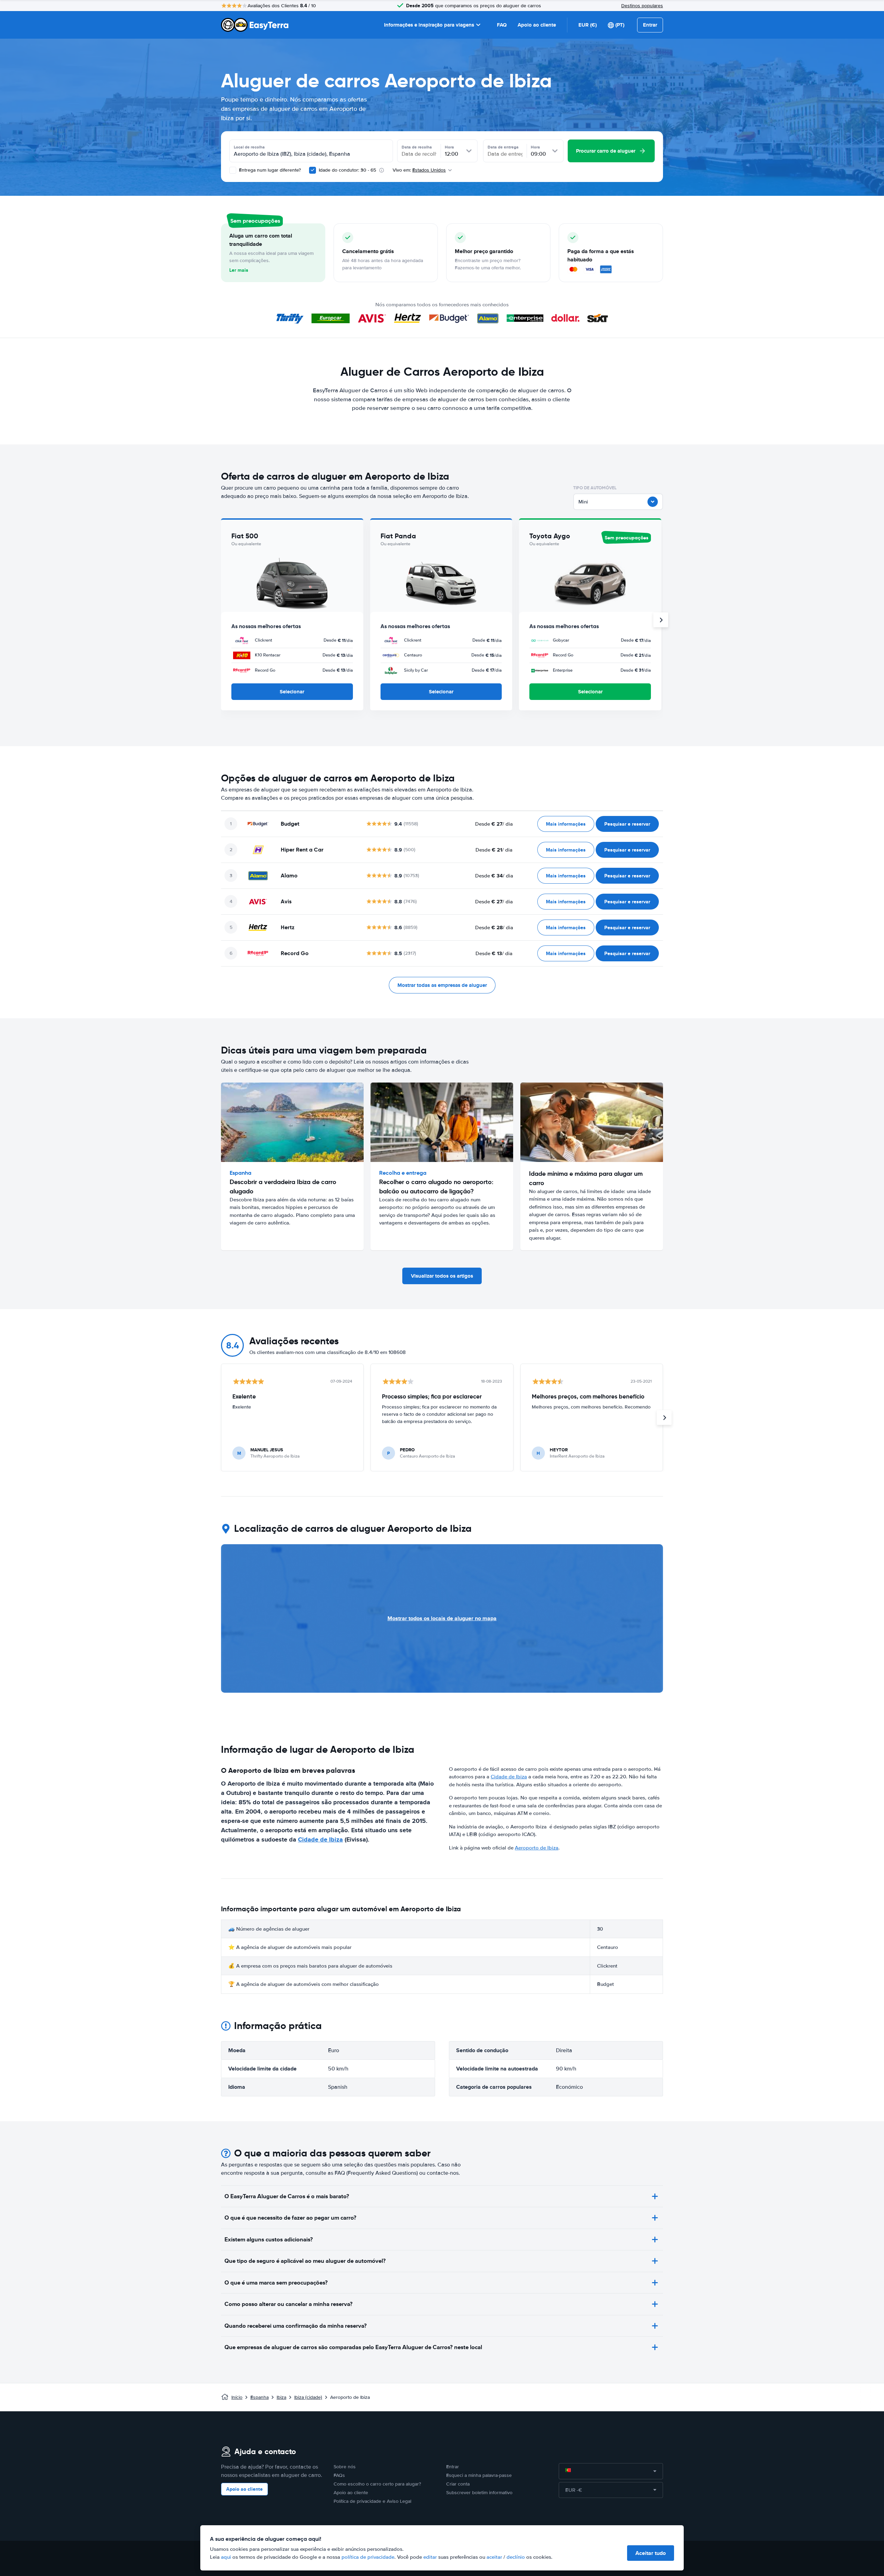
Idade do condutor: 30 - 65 (347, 170)
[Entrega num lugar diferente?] (233, 170)
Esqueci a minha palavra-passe (479, 2475)
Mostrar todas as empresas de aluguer (442, 985)
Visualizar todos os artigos (442, 1276)
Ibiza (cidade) (308, 2397)
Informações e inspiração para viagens (429, 25)
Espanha (260, 2397)
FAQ (502, 25)
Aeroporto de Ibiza (537, 1848)
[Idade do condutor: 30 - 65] (313, 170)
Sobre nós (345, 2467)
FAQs (339, 2475)
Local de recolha (249, 147)
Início (237, 2397)
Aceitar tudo (651, 2553)
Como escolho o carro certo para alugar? (377, 2484)
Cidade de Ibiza (320, 1839)
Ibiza (281, 2397)
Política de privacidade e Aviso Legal (372, 2501)
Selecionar (292, 692)
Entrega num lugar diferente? (269, 170)
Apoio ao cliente (537, 25)
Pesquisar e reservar (627, 824)
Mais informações (566, 824)
